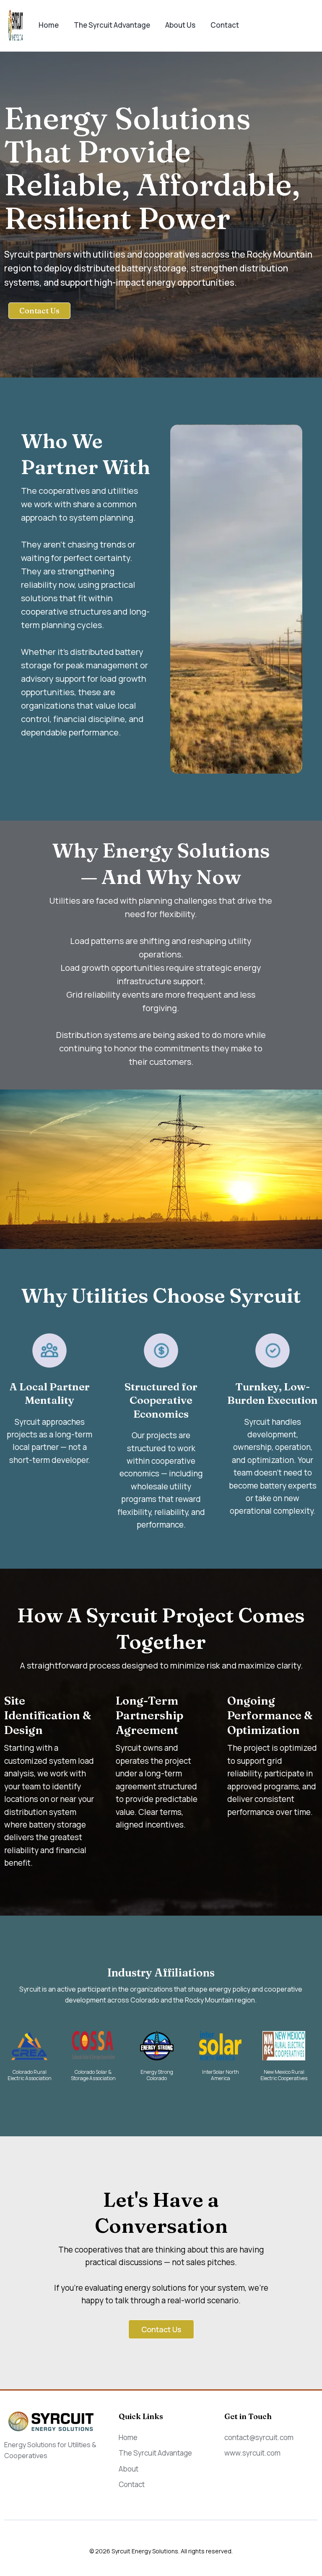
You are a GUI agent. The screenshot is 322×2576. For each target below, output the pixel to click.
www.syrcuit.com (252, 2453)
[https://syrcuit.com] (16, 25)
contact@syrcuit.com (259, 2437)
